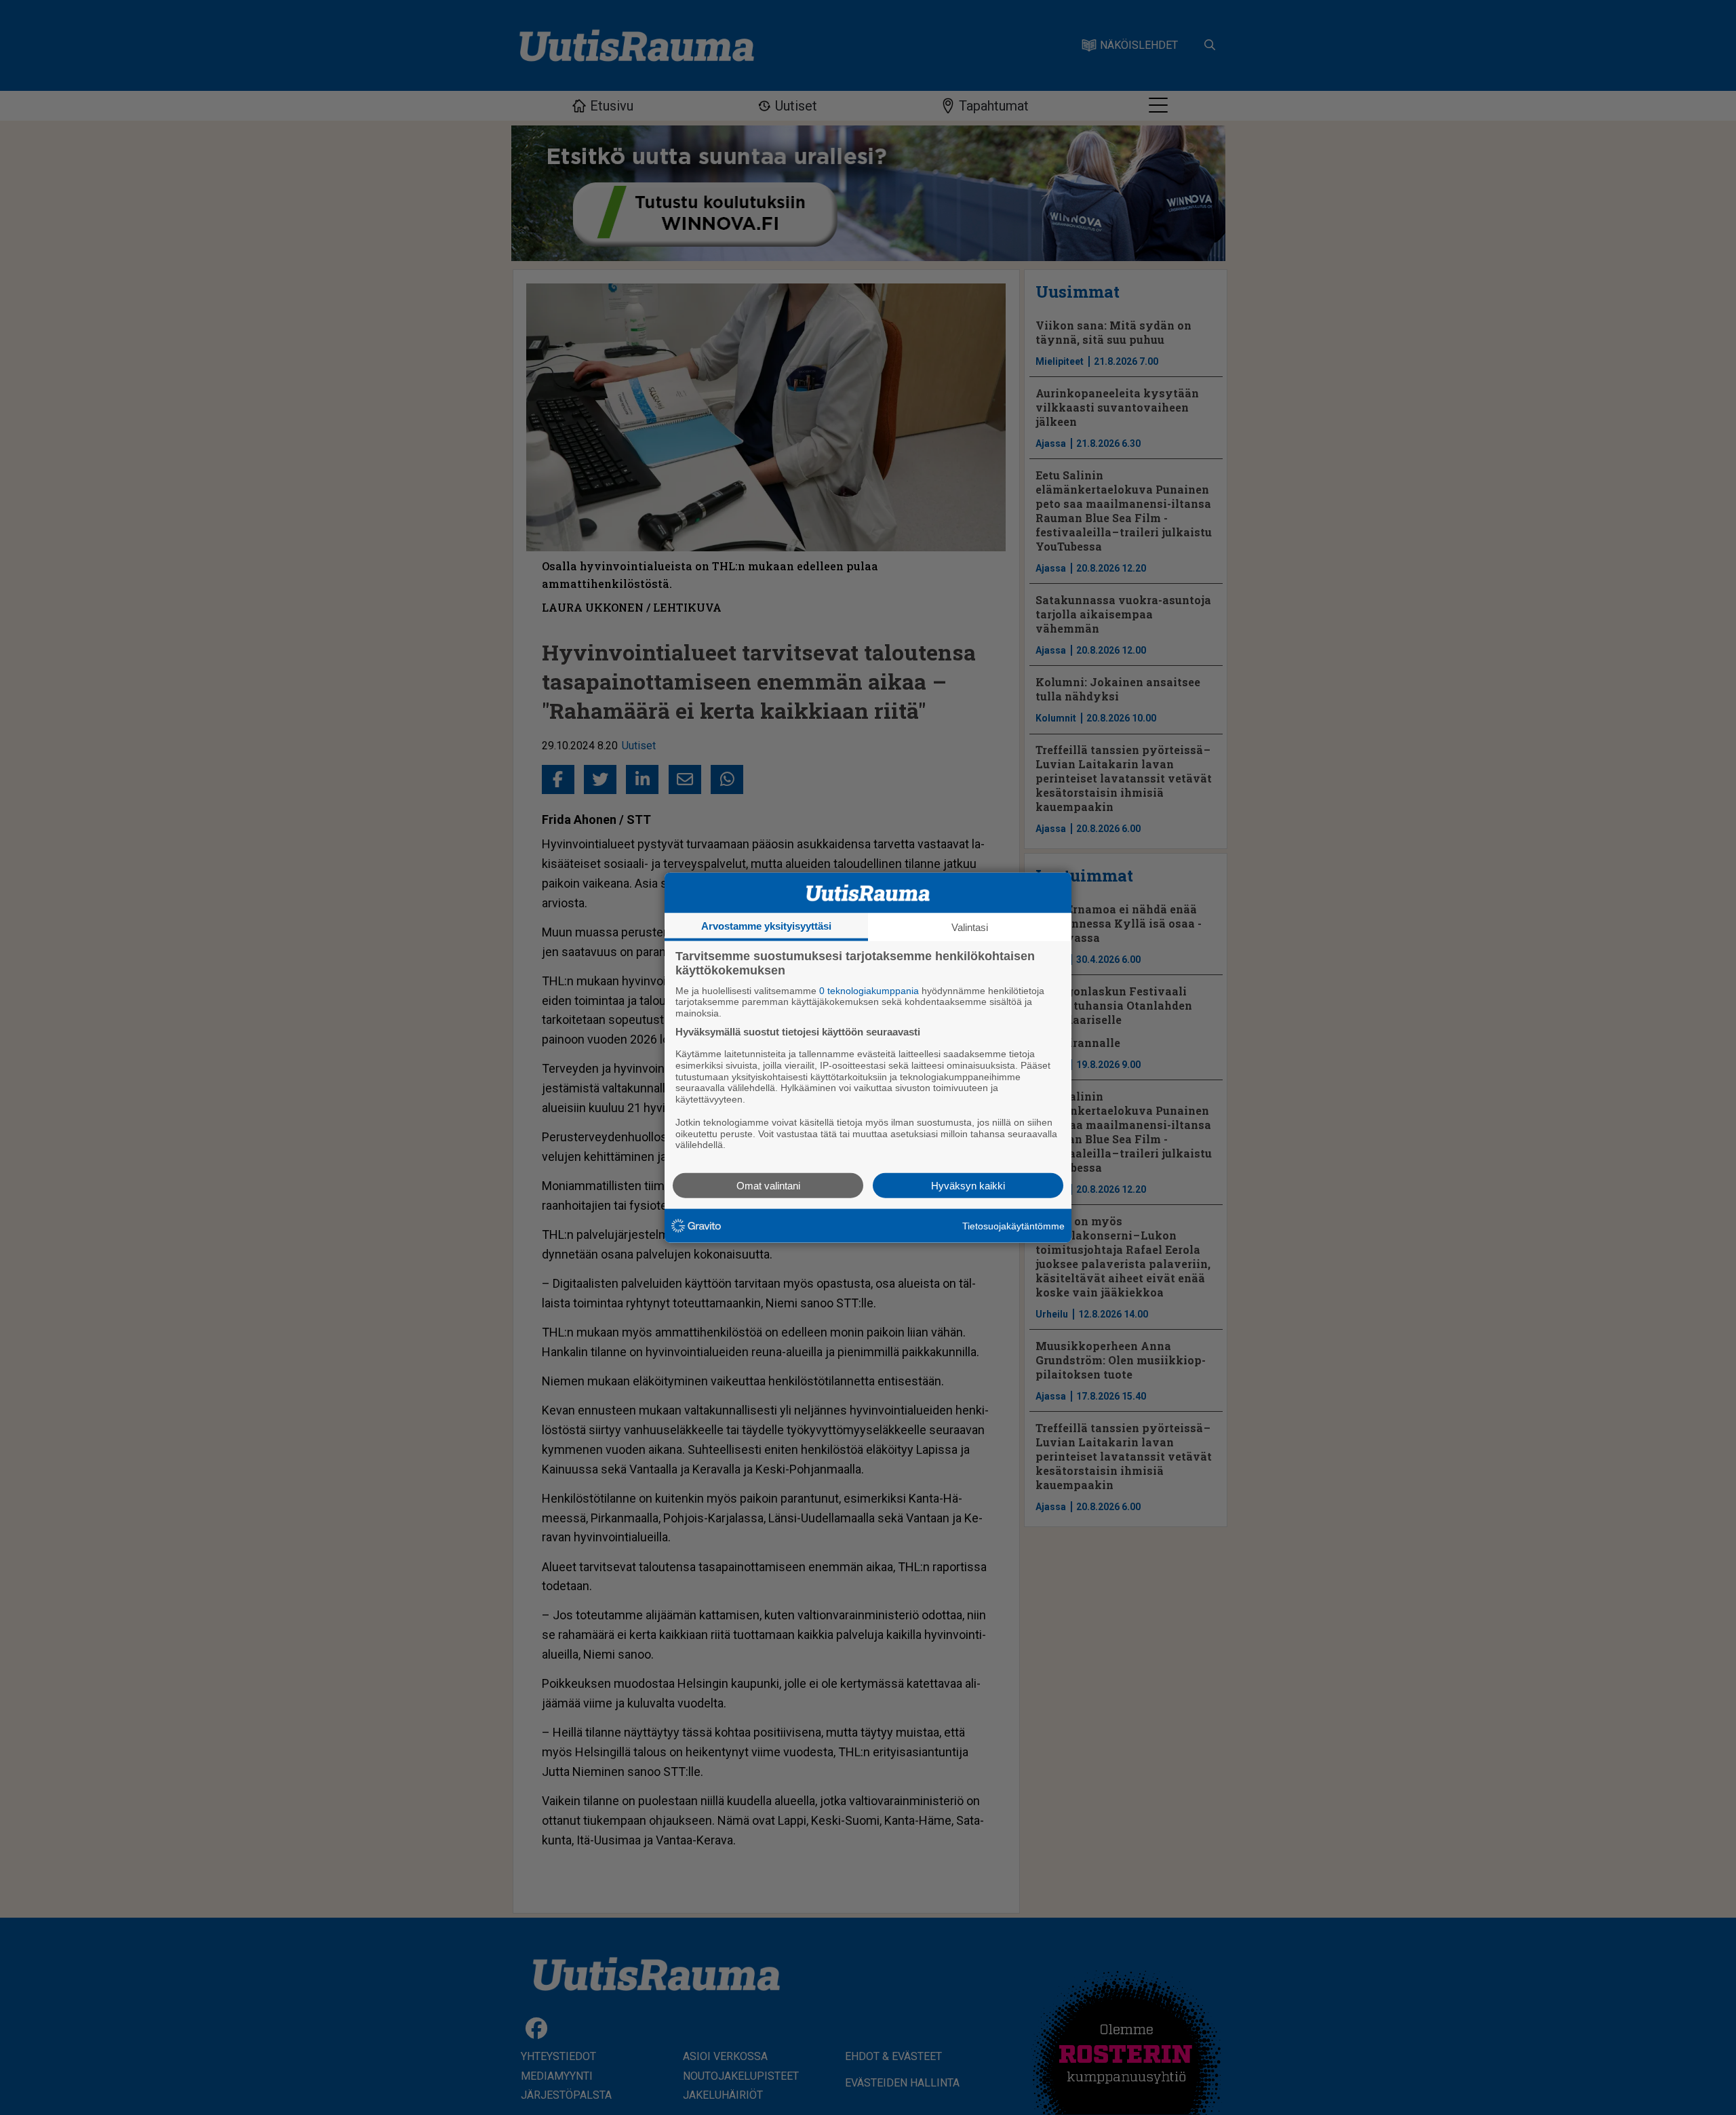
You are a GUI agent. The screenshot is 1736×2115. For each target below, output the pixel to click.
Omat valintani (768, 1186)
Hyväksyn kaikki (968, 1186)
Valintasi (970, 927)
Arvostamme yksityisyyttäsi (766, 925)
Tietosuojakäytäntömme (1013, 1225)
